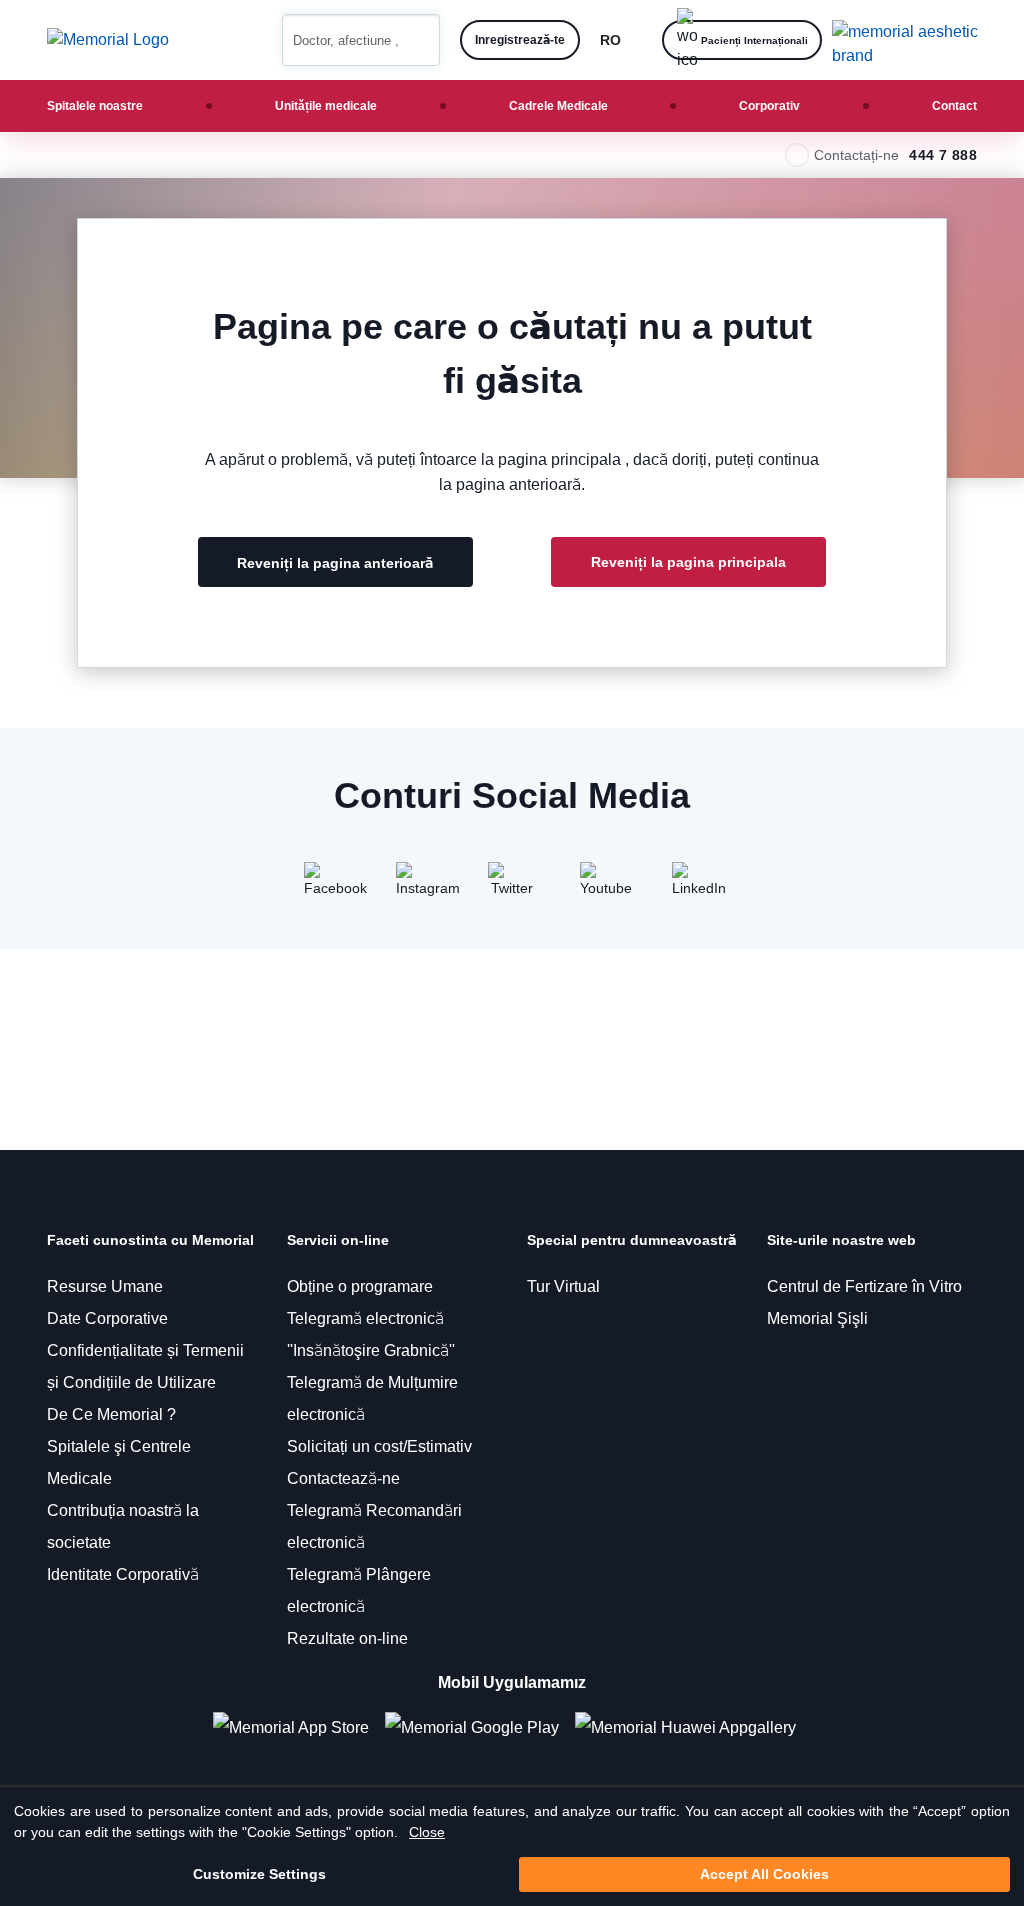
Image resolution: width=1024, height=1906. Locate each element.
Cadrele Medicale (558, 105)
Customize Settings (259, 1874)
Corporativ (769, 105)
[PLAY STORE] (472, 1727)
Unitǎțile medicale (326, 105)
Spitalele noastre (95, 105)
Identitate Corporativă (123, 1574)
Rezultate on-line (347, 1638)
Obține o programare (360, 1286)
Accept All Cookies (764, 1874)
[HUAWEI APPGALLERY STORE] (693, 1727)
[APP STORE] (299, 1727)
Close (427, 1832)
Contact (954, 105)
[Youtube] (604, 886)
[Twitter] (512, 886)
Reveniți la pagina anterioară (335, 563)
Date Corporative (107, 1318)
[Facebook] (328, 886)
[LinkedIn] (696, 886)
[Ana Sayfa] (108, 40)
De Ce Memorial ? (111, 1414)
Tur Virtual (563, 1286)
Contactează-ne (343, 1478)
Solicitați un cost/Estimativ (379, 1446)
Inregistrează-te (520, 39)
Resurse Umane (105, 1286)
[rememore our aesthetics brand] (912, 40)
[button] (417, 40)
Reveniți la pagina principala (688, 562)
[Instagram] (420, 886)
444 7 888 (943, 155)
